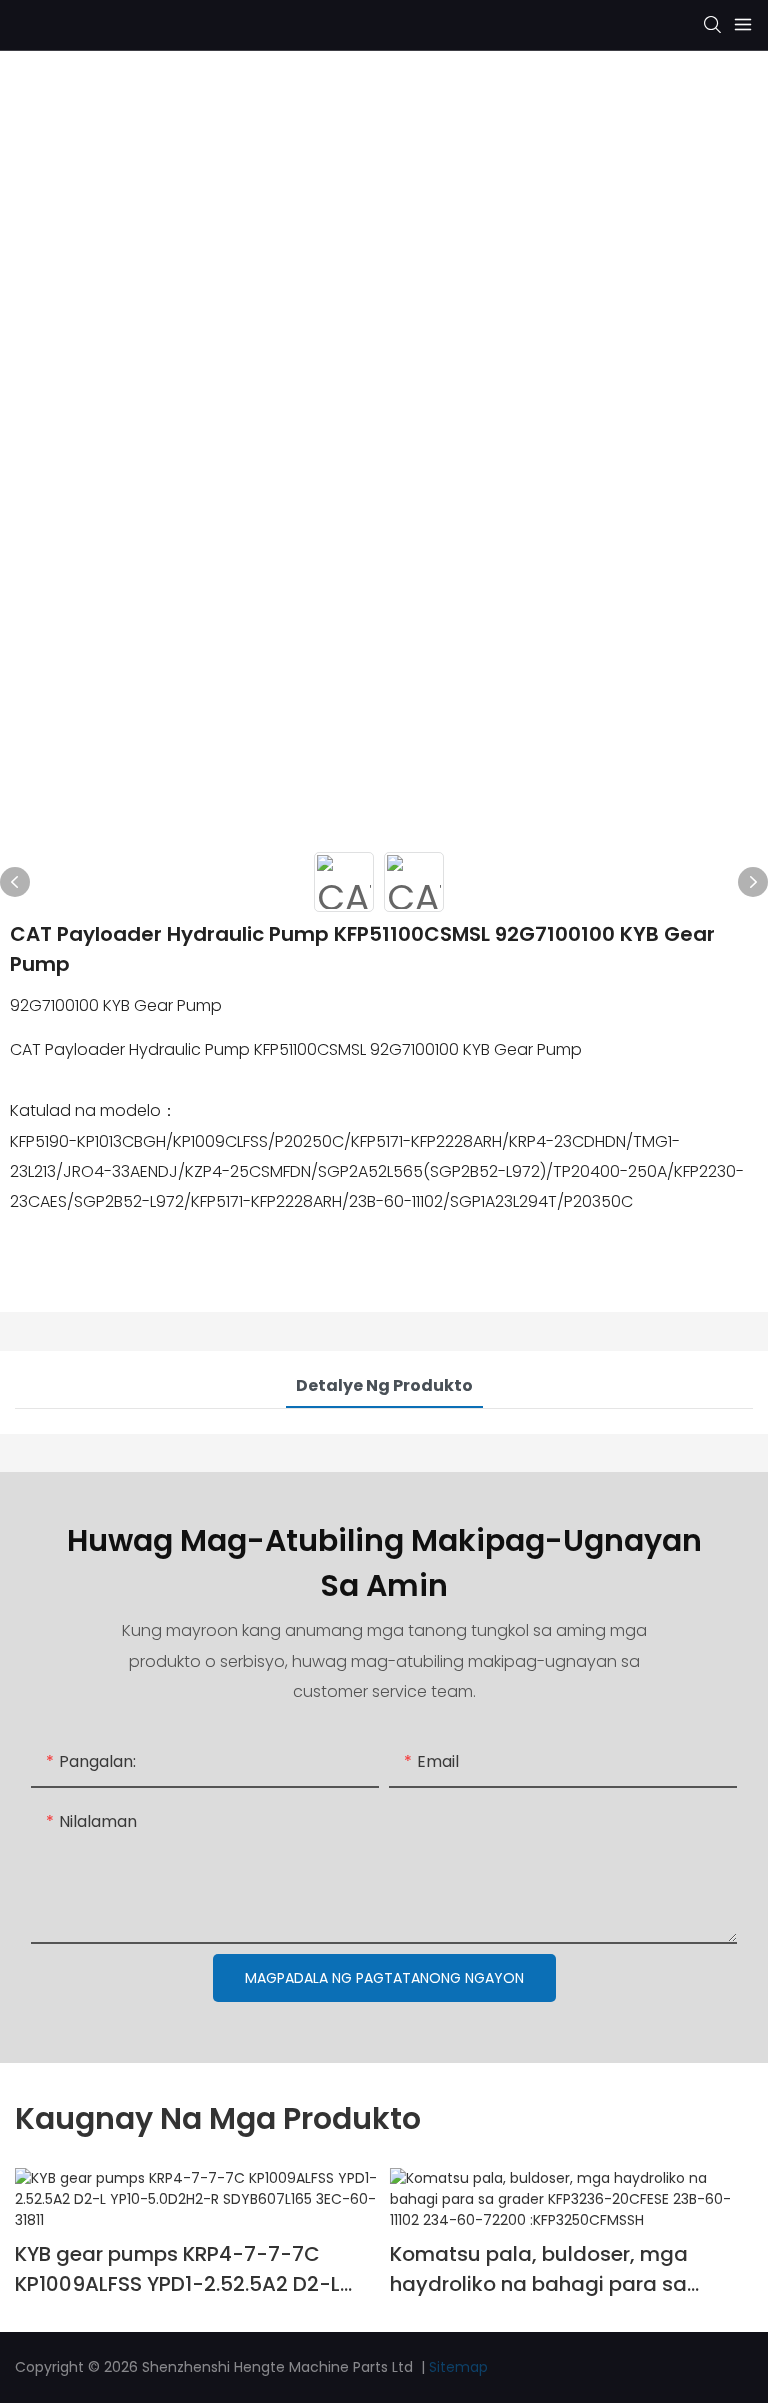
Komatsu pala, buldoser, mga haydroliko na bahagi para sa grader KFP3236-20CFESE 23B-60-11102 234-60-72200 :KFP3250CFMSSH (561, 2269)
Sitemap (458, 2367)
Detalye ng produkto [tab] (384, 1385)
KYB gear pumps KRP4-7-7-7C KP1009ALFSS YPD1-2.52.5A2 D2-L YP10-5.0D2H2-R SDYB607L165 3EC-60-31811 (191, 2269)
